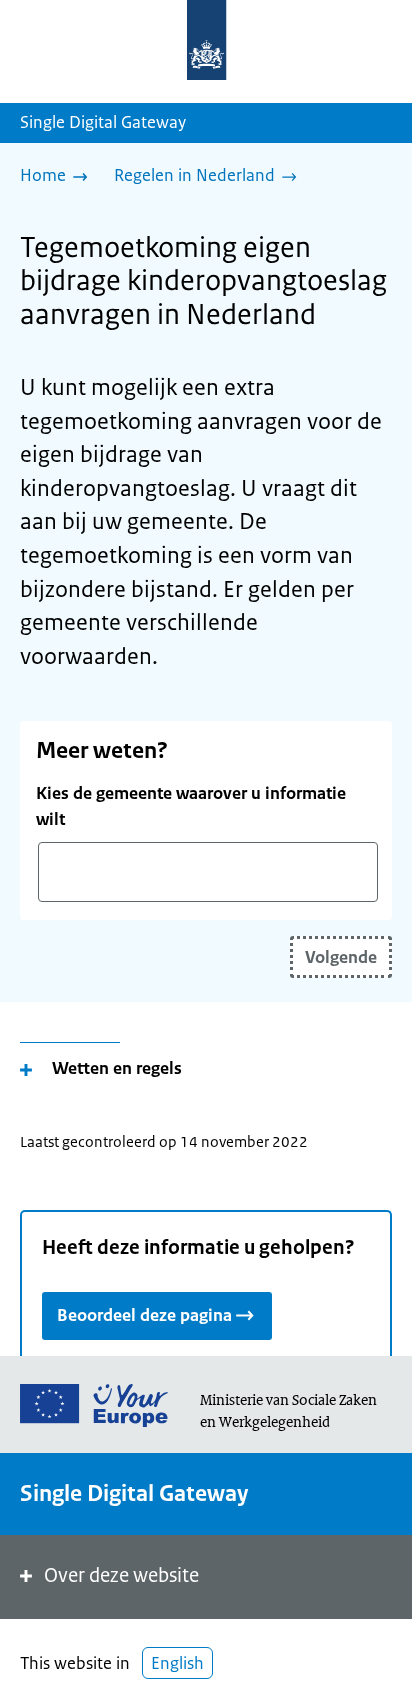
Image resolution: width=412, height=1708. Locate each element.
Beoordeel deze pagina (144, 1315)
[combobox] (208, 872)
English (177, 1663)
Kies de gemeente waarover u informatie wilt (191, 805)
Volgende (341, 957)
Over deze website (121, 1575)
